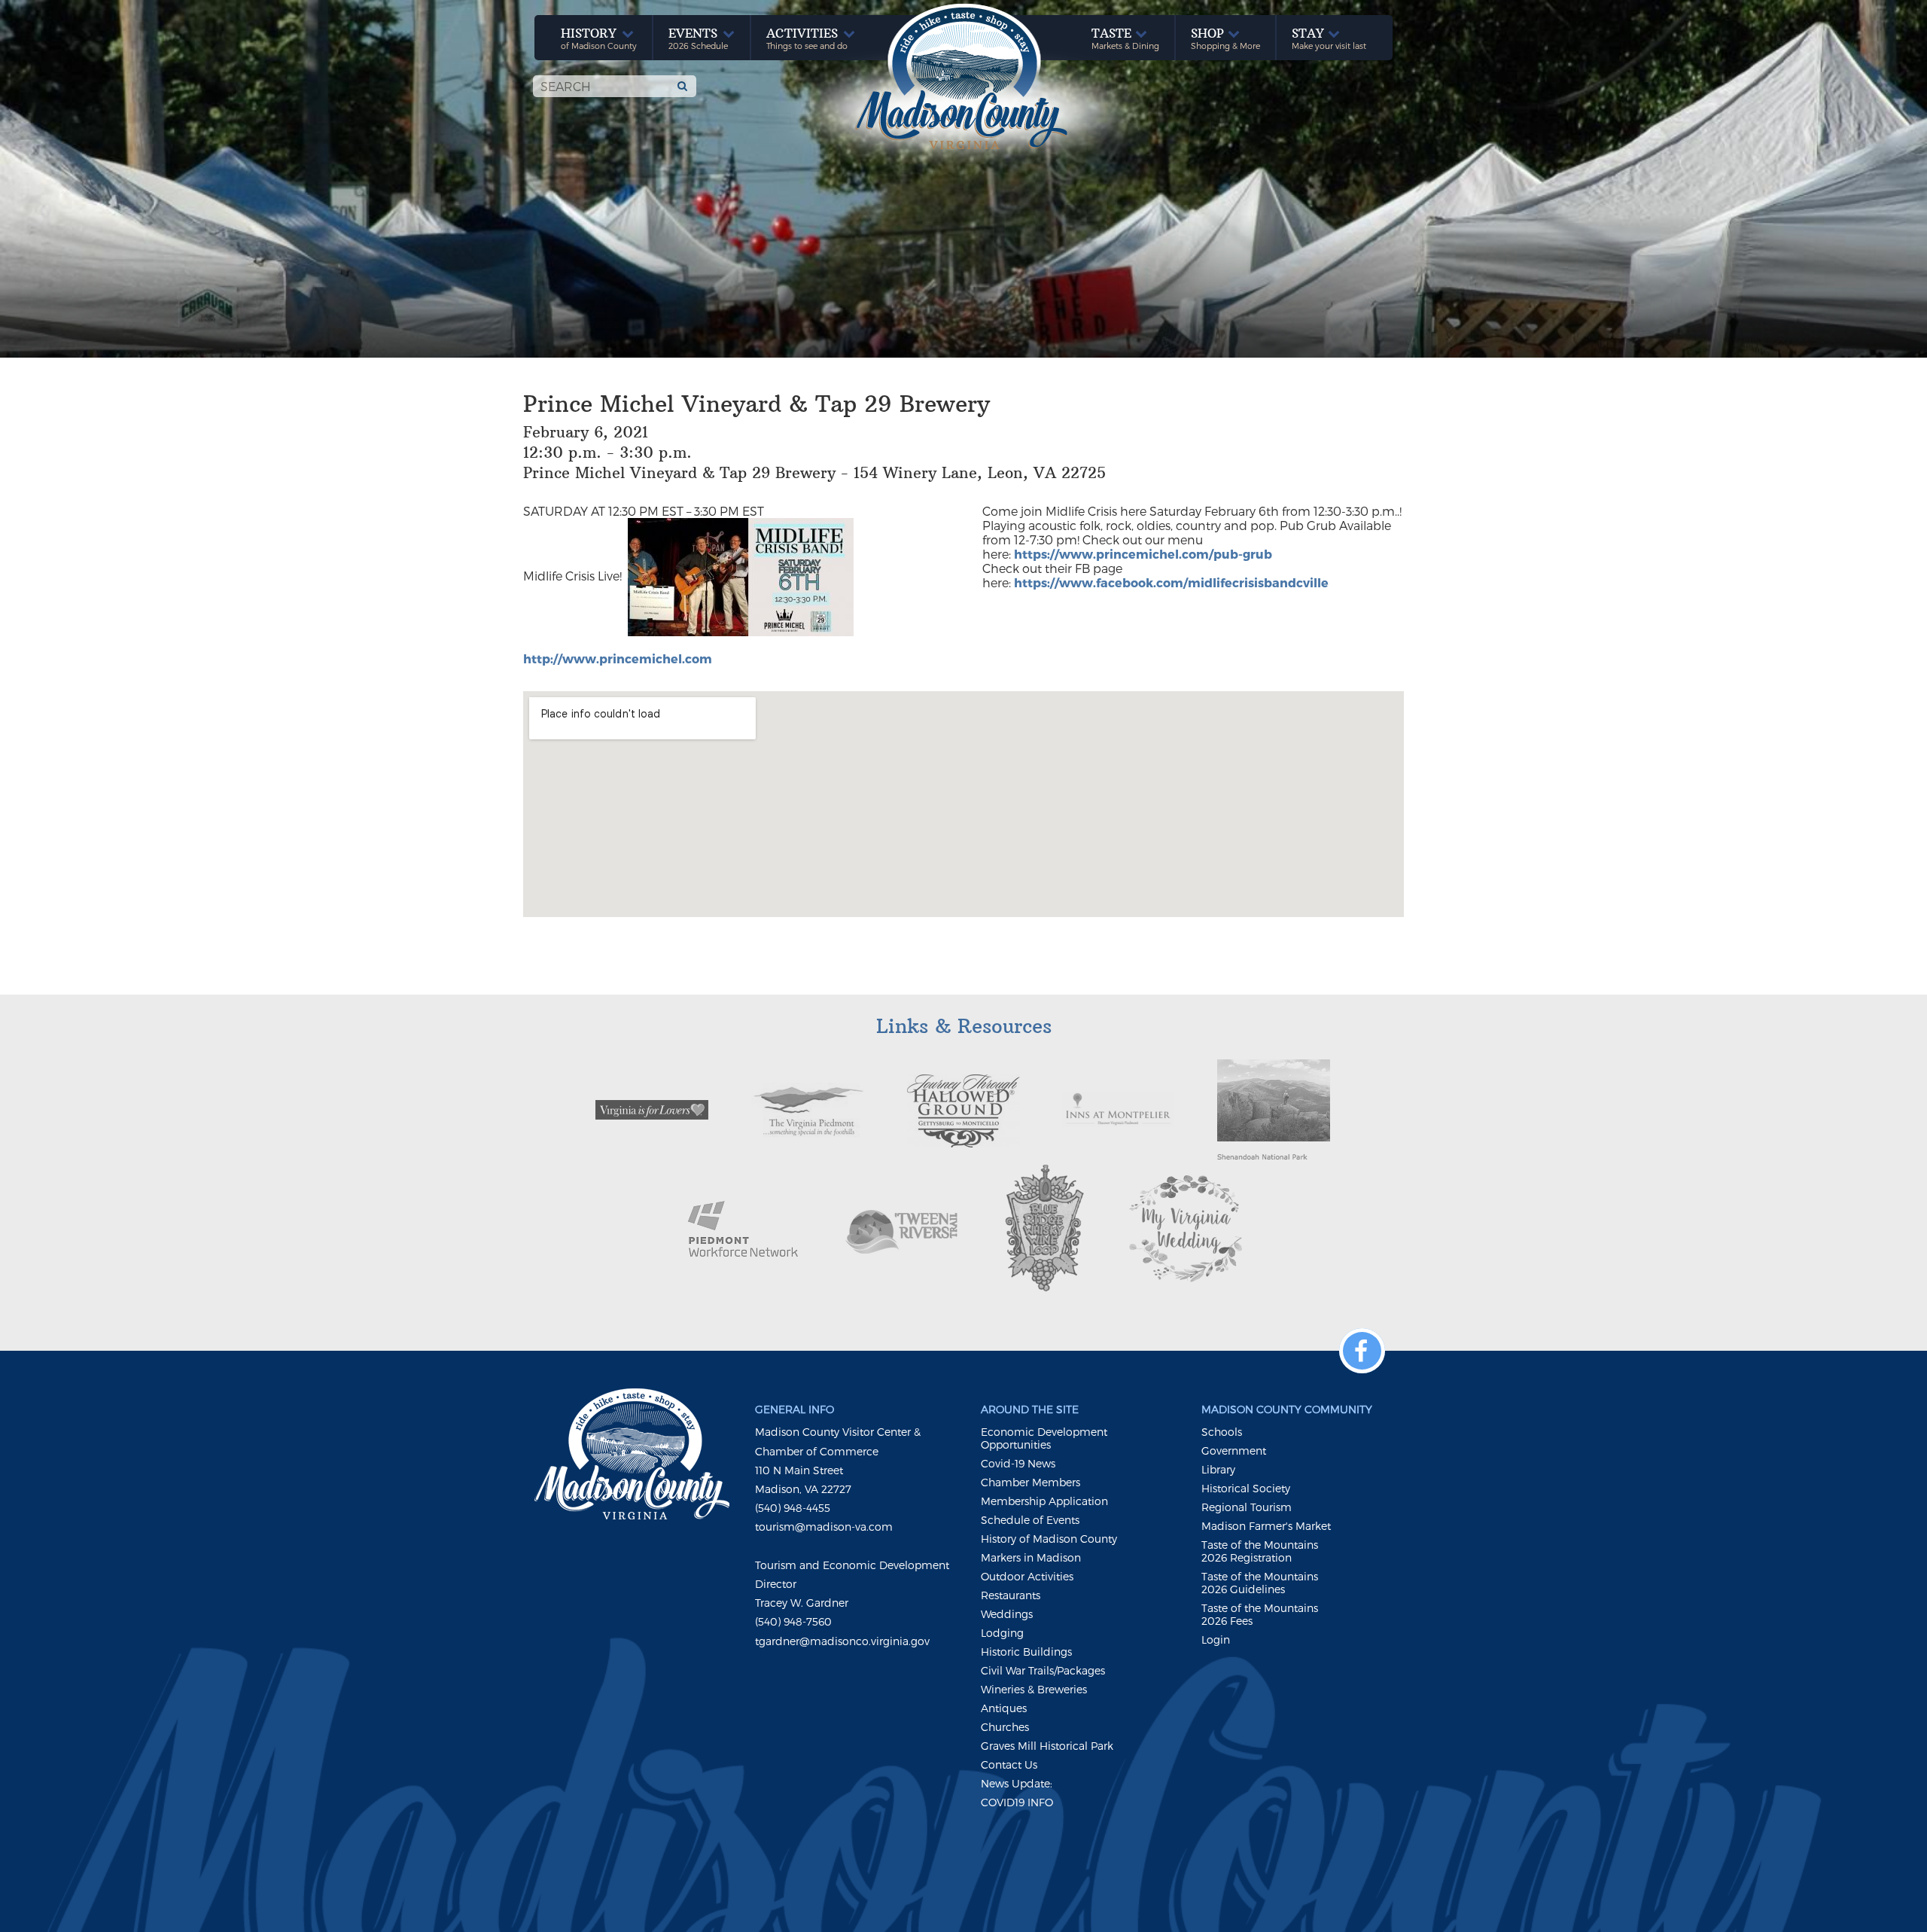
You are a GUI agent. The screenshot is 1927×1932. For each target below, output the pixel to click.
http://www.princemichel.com (618, 658)
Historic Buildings (1026, 1652)
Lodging (1002, 1633)
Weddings (1007, 1614)
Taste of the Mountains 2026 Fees (1260, 1614)
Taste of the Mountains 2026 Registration (1260, 1551)
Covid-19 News (1018, 1463)
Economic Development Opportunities (1044, 1438)
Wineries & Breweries (1034, 1689)
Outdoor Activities (1027, 1576)
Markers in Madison (1031, 1557)
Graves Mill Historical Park (1047, 1746)
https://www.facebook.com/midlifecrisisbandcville (1171, 582)
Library (1218, 1469)
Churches (1005, 1727)
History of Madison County (1049, 1539)
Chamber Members (1030, 1482)
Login (1216, 1639)
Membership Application (1044, 1501)
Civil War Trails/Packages (1043, 1670)
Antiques (1004, 1708)
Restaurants (1011, 1595)
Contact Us (1009, 1764)
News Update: (1017, 1783)
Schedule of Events (1030, 1520)
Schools (1222, 1432)
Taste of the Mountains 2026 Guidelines (1260, 1583)
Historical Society (1246, 1488)
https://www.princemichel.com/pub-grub (1143, 554)
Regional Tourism (1247, 1507)
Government (1234, 1451)
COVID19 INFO (1017, 1802)
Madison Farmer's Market (1266, 1526)
